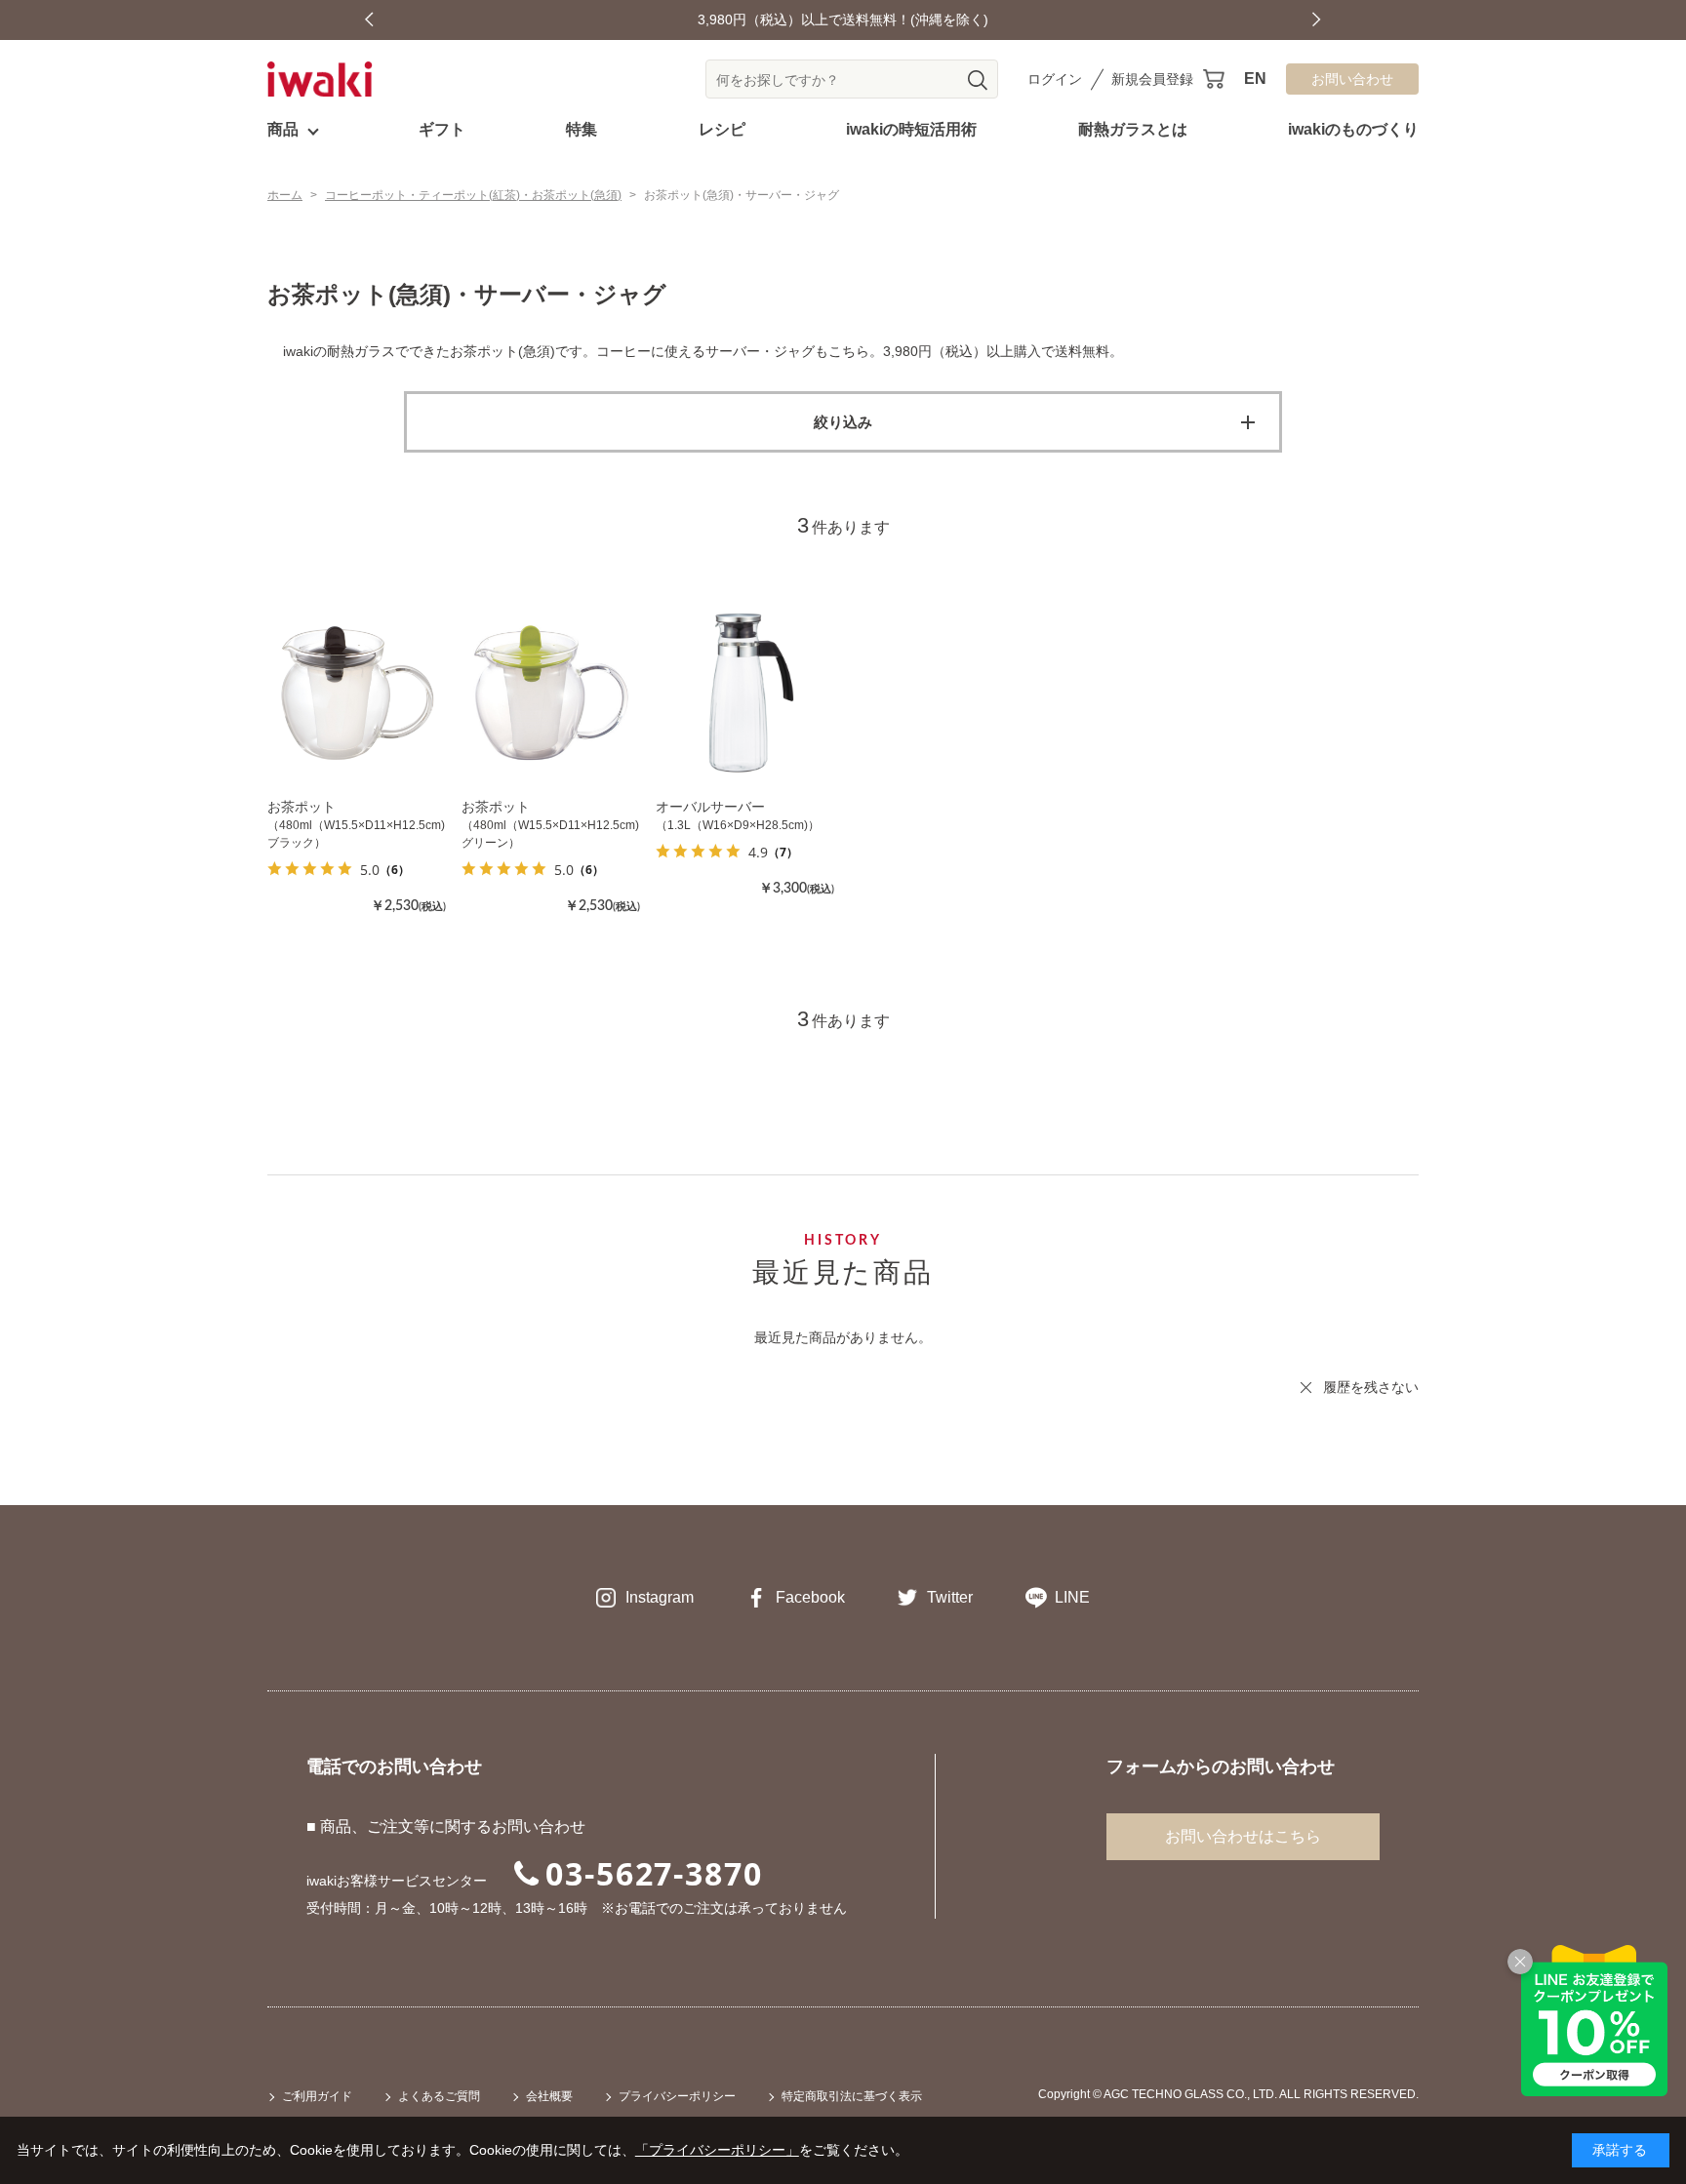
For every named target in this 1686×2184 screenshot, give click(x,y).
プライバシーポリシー (677, 2096)
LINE (1072, 1597)
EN (1255, 79)
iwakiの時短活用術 (911, 129)
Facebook (810, 1597)
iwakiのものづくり (1353, 129)
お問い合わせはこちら (1243, 1836)
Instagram (660, 1597)
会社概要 (549, 2096)
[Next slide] (1317, 20)
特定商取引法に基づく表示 (852, 2096)
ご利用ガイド (317, 2096)
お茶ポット (301, 807)
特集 (582, 129)
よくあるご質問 (439, 2096)
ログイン (1055, 79)
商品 (283, 129)
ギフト (442, 129)
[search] (978, 80)
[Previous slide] (369, 20)
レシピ (722, 129)
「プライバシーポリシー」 (717, 2150)
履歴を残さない (1371, 1387)
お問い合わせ (1352, 79)
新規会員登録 (1152, 79)
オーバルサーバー (710, 807)
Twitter (950, 1597)
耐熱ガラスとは (1133, 129)
